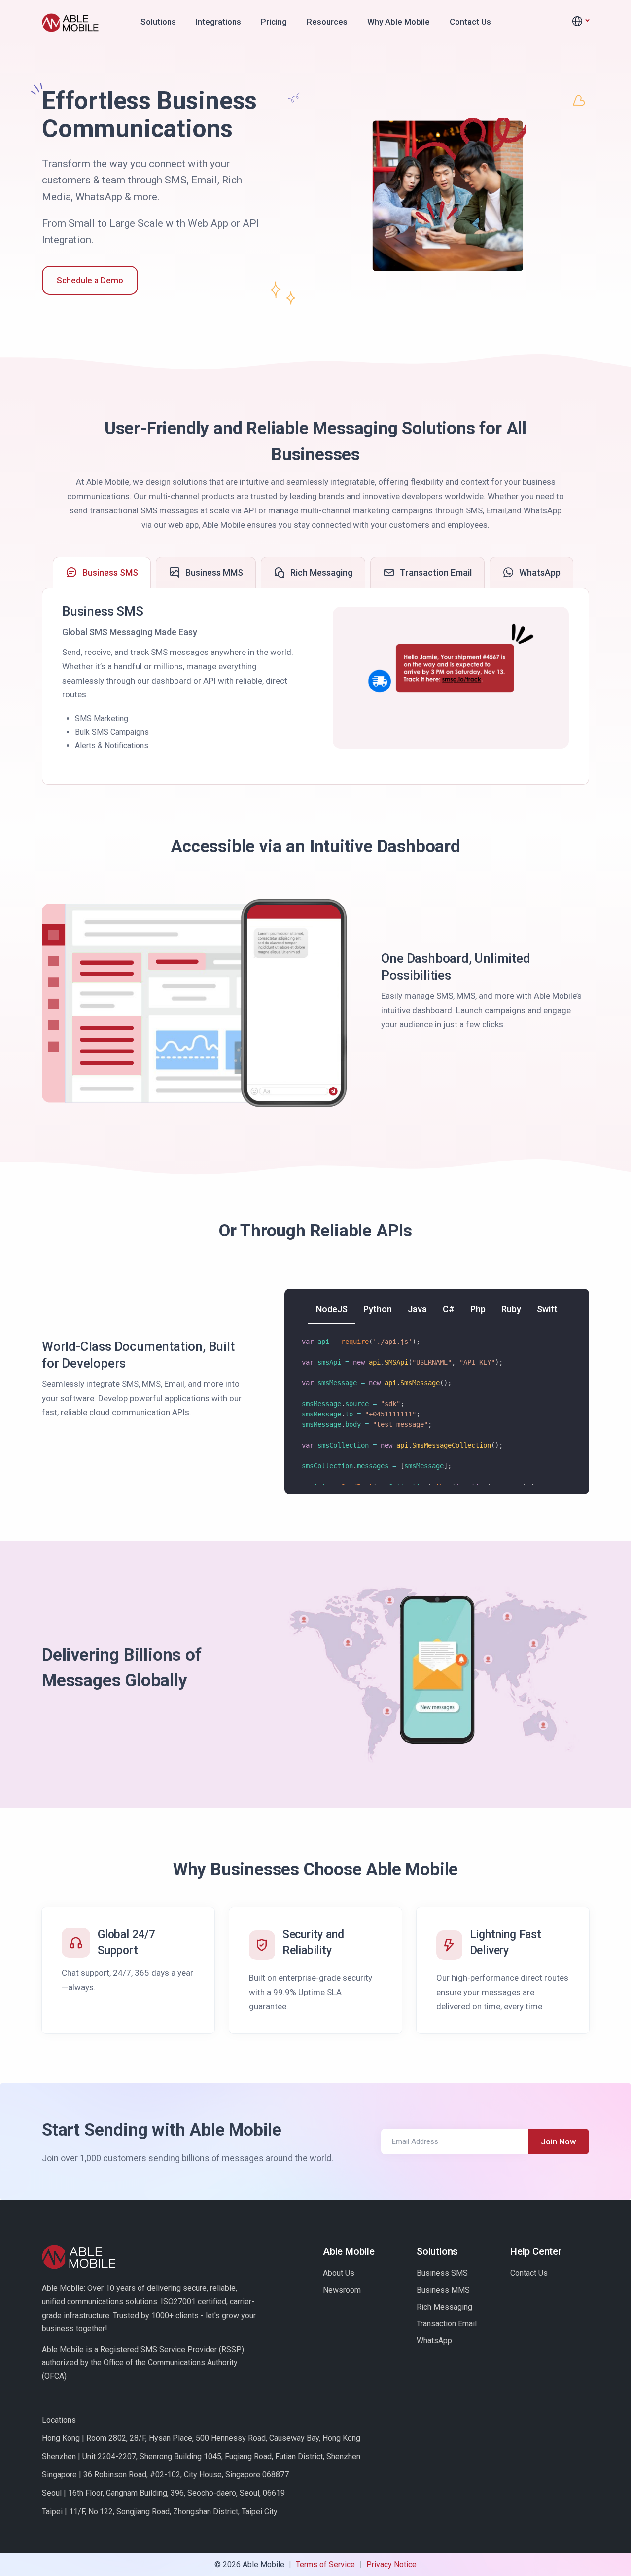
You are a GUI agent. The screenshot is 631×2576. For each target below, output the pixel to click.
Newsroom (342, 2290)
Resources (327, 22)
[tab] (102, 573)
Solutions (158, 22)
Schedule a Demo (90, 280)
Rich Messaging (444, 2307)
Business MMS (443, 2290)
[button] (580, 22)
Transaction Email (447, 2324)
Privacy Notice (391, 2564)
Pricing (274, 22)
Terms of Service (325, 2564)
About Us (339, 2273)
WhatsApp (434, 2340)
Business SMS (442, 2273)
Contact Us (470, 22)
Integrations (218, 22)
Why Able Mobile (399, 22)
